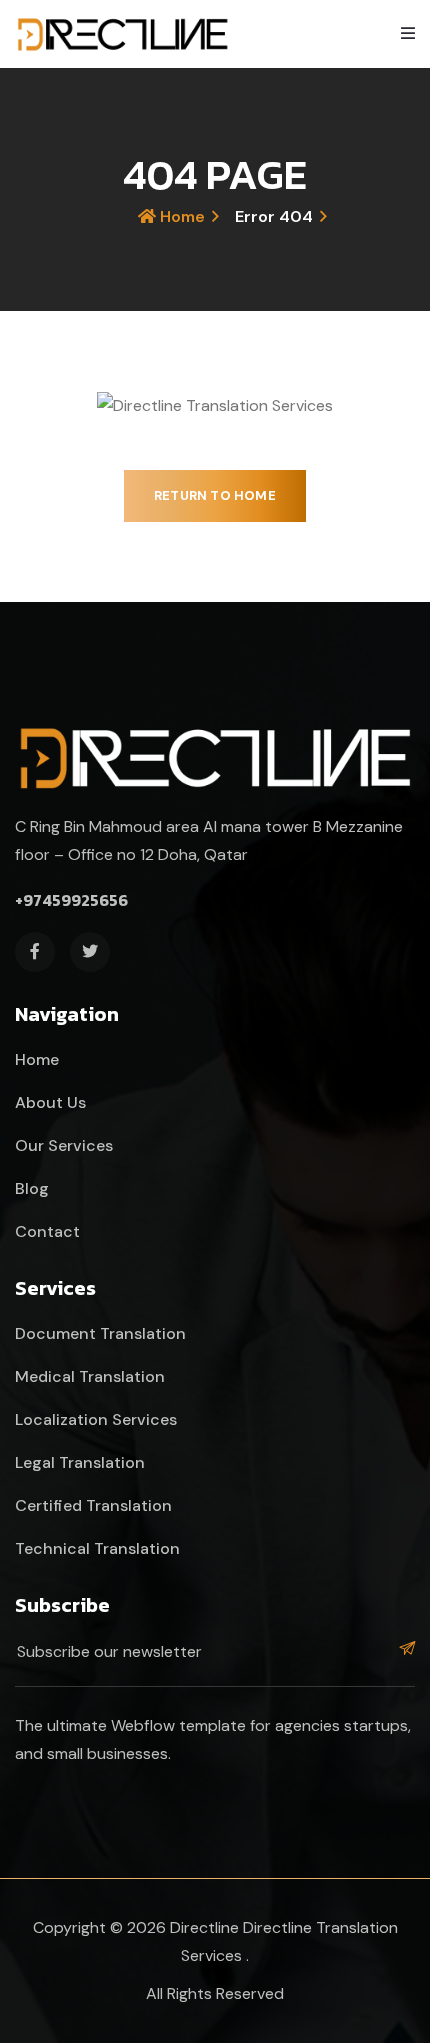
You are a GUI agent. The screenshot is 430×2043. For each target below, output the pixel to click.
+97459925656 (71, 900)
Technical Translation (97, 1548)
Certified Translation (93, 1505)
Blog (32, 1188)
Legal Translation (80, 1462)
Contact (47, 1231)
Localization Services (96, 1419)
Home (180, 216)
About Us (50, 1102)
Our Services (64, 1145)
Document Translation (100, 1333)
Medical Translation (90, 1376)
